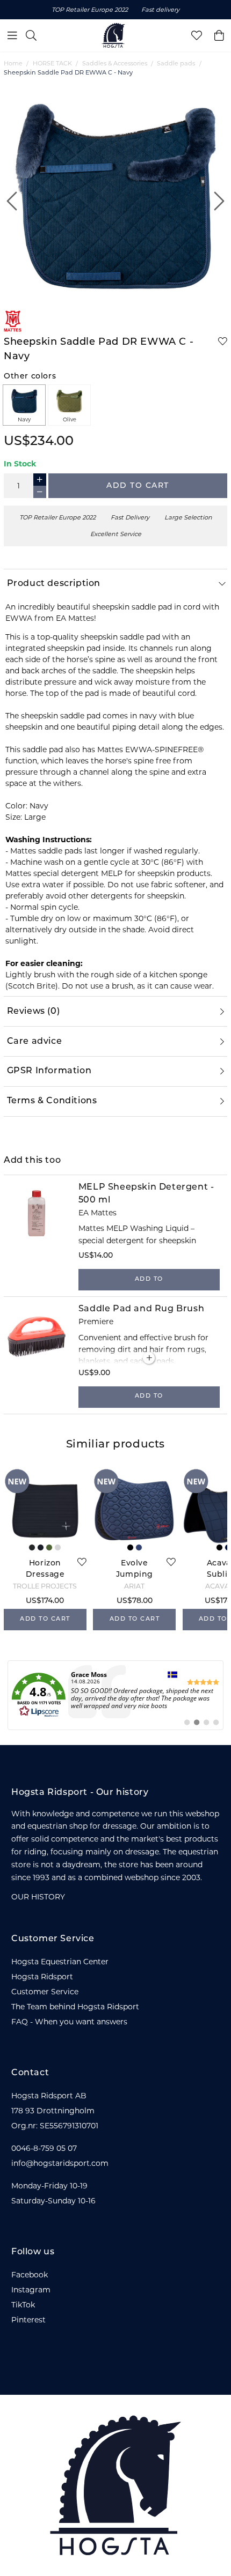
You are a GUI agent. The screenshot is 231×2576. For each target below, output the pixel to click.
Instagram (31, 2290)
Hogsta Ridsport (42, 1977)
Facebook (30, 2275)
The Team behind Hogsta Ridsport (75, 2007)
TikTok (23, 2305)
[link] (115, 1695)
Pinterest (28, 2320)
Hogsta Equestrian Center (60, 1962)
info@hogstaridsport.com (60, 2163)
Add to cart (138, 486)
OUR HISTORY (38, 1897)
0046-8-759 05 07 (44, 2148)
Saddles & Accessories (115, 63)
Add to (149, 1279)
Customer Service (45, 1992)
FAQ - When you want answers (69, 2022)
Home (13, 63)
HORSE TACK (52, 63)
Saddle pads (176, 63)
